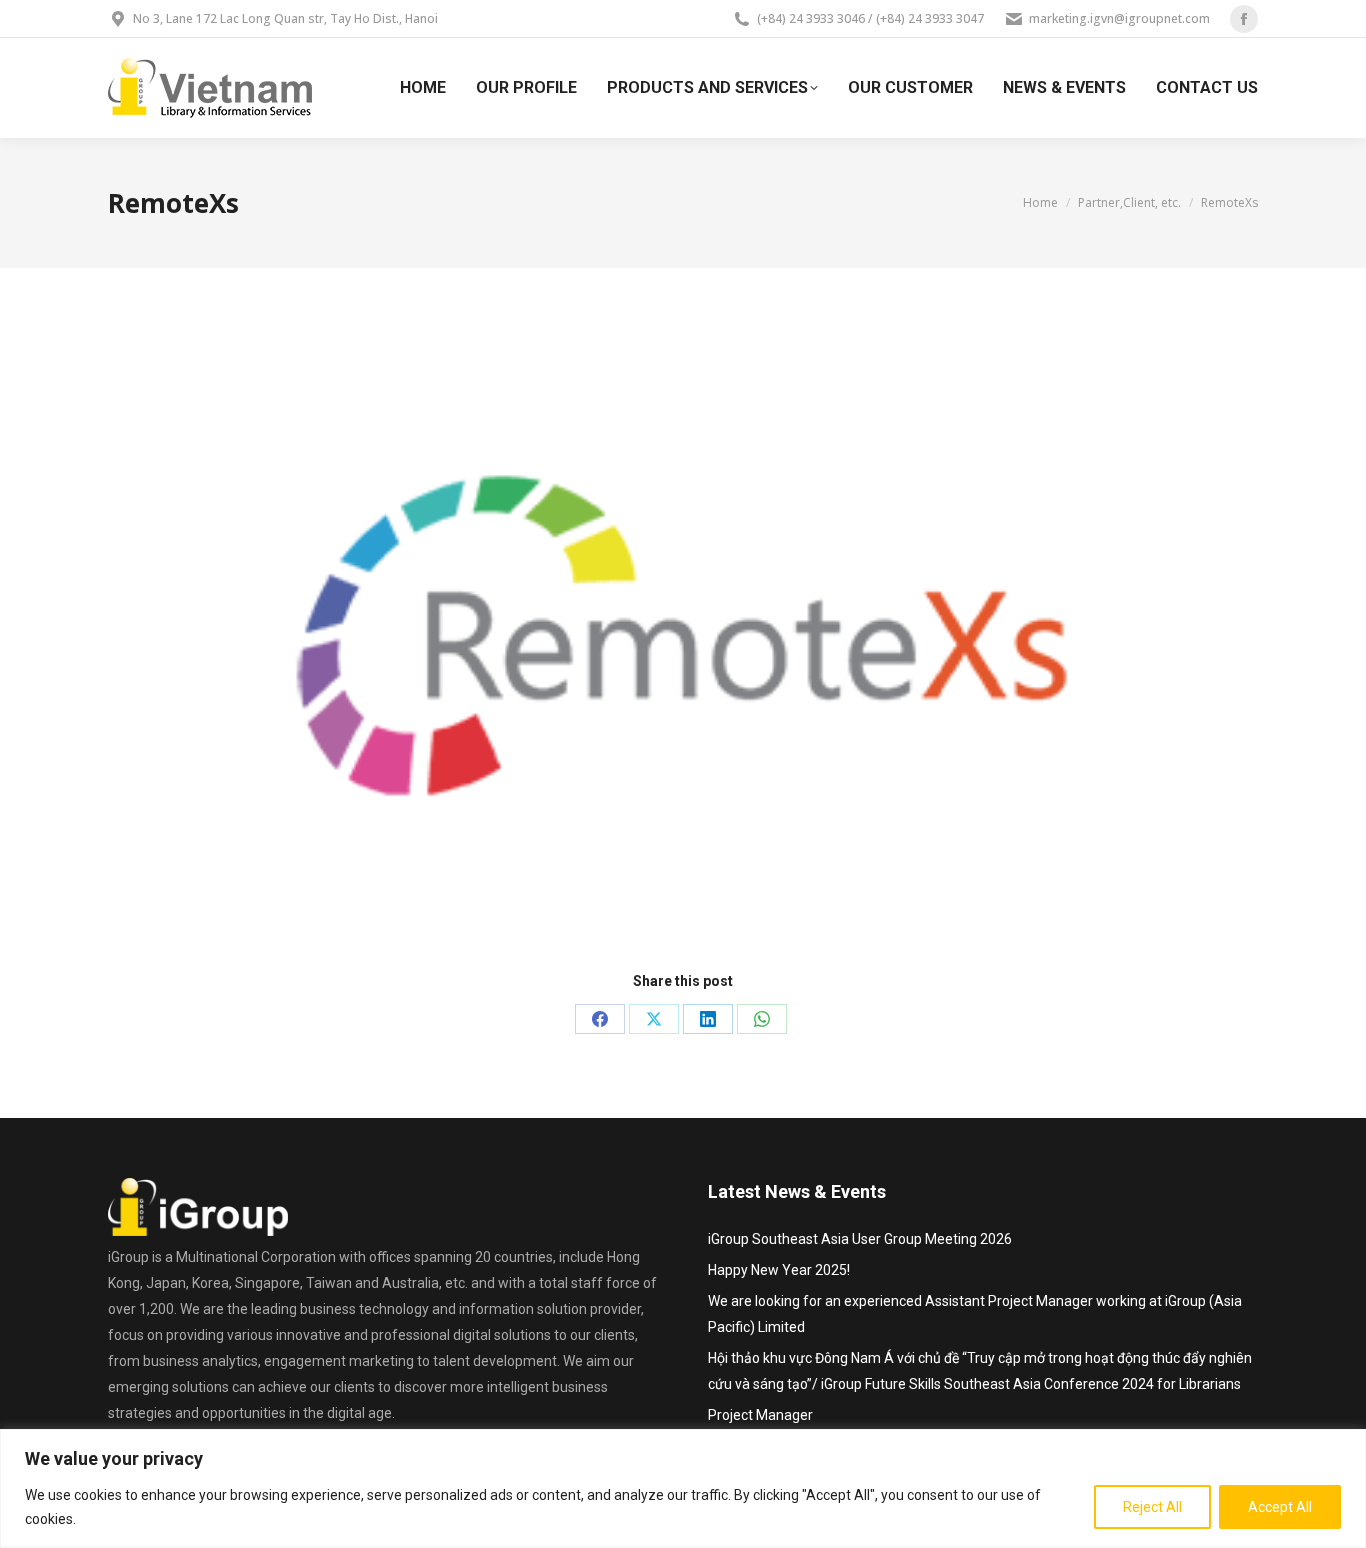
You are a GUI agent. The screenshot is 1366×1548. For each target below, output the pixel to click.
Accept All (1280, 1507)
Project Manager (760, 1415)
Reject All (1152, 1507)
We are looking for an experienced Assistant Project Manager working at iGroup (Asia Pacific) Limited (975, 1314)
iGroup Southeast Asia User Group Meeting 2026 (860, 1239)
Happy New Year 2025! (779, 1270)
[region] (683, 1488)
